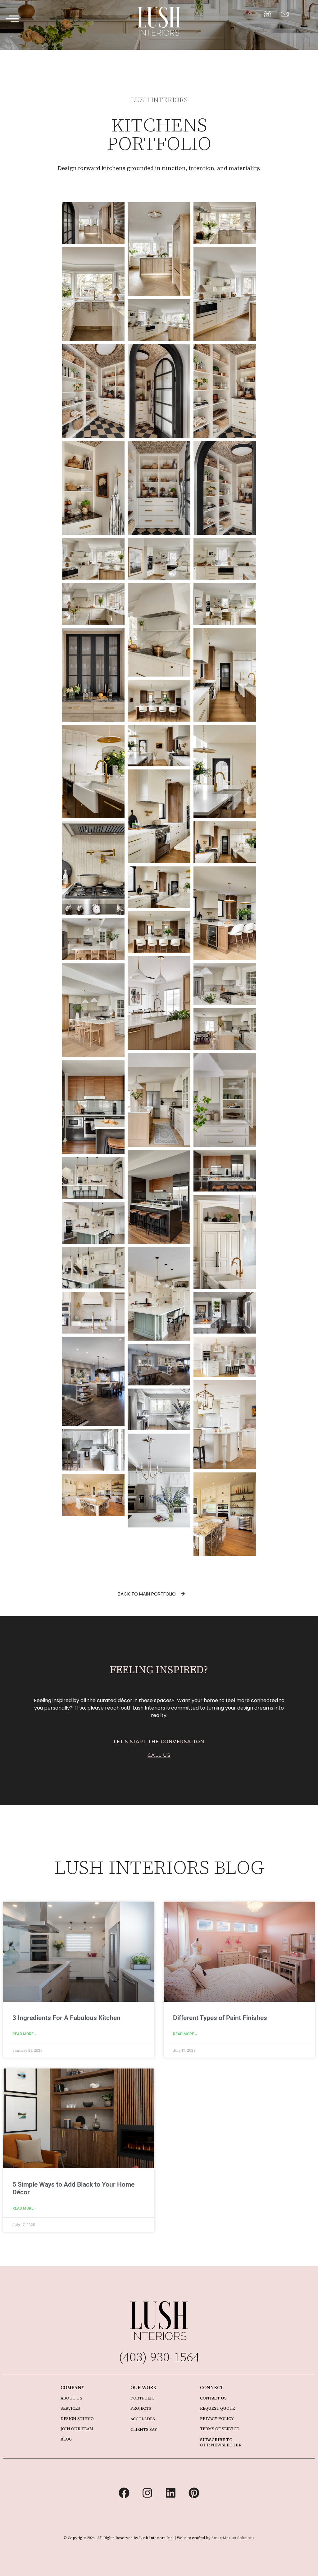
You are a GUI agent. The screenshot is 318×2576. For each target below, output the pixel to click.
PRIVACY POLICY (217, 2419)
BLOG (66, 2439)
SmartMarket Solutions (233, 2538)
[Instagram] (148, 2493)
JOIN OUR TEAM (77, 2429)
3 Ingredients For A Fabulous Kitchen (66, 2018)
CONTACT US (213, 2398)
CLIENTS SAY (144, 2429)
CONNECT (212, 2388)
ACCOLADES (143, 2419)
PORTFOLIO (143, 2398)
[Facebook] (124, 2493)
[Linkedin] (171, 2493)
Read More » (24, 2034)
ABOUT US (71, 2398)
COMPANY (73, 2388)
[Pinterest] (194, 2493)
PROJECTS (141, 2408)
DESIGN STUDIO (77, 2419)
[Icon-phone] (267, 14)
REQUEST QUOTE (217, 2408)
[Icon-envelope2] (284, 14)
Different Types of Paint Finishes (220, 2018)
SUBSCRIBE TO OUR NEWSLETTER (221, 2442)
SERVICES (70, 2408)
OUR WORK (143, 2388)
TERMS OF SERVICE (219, 2429)
